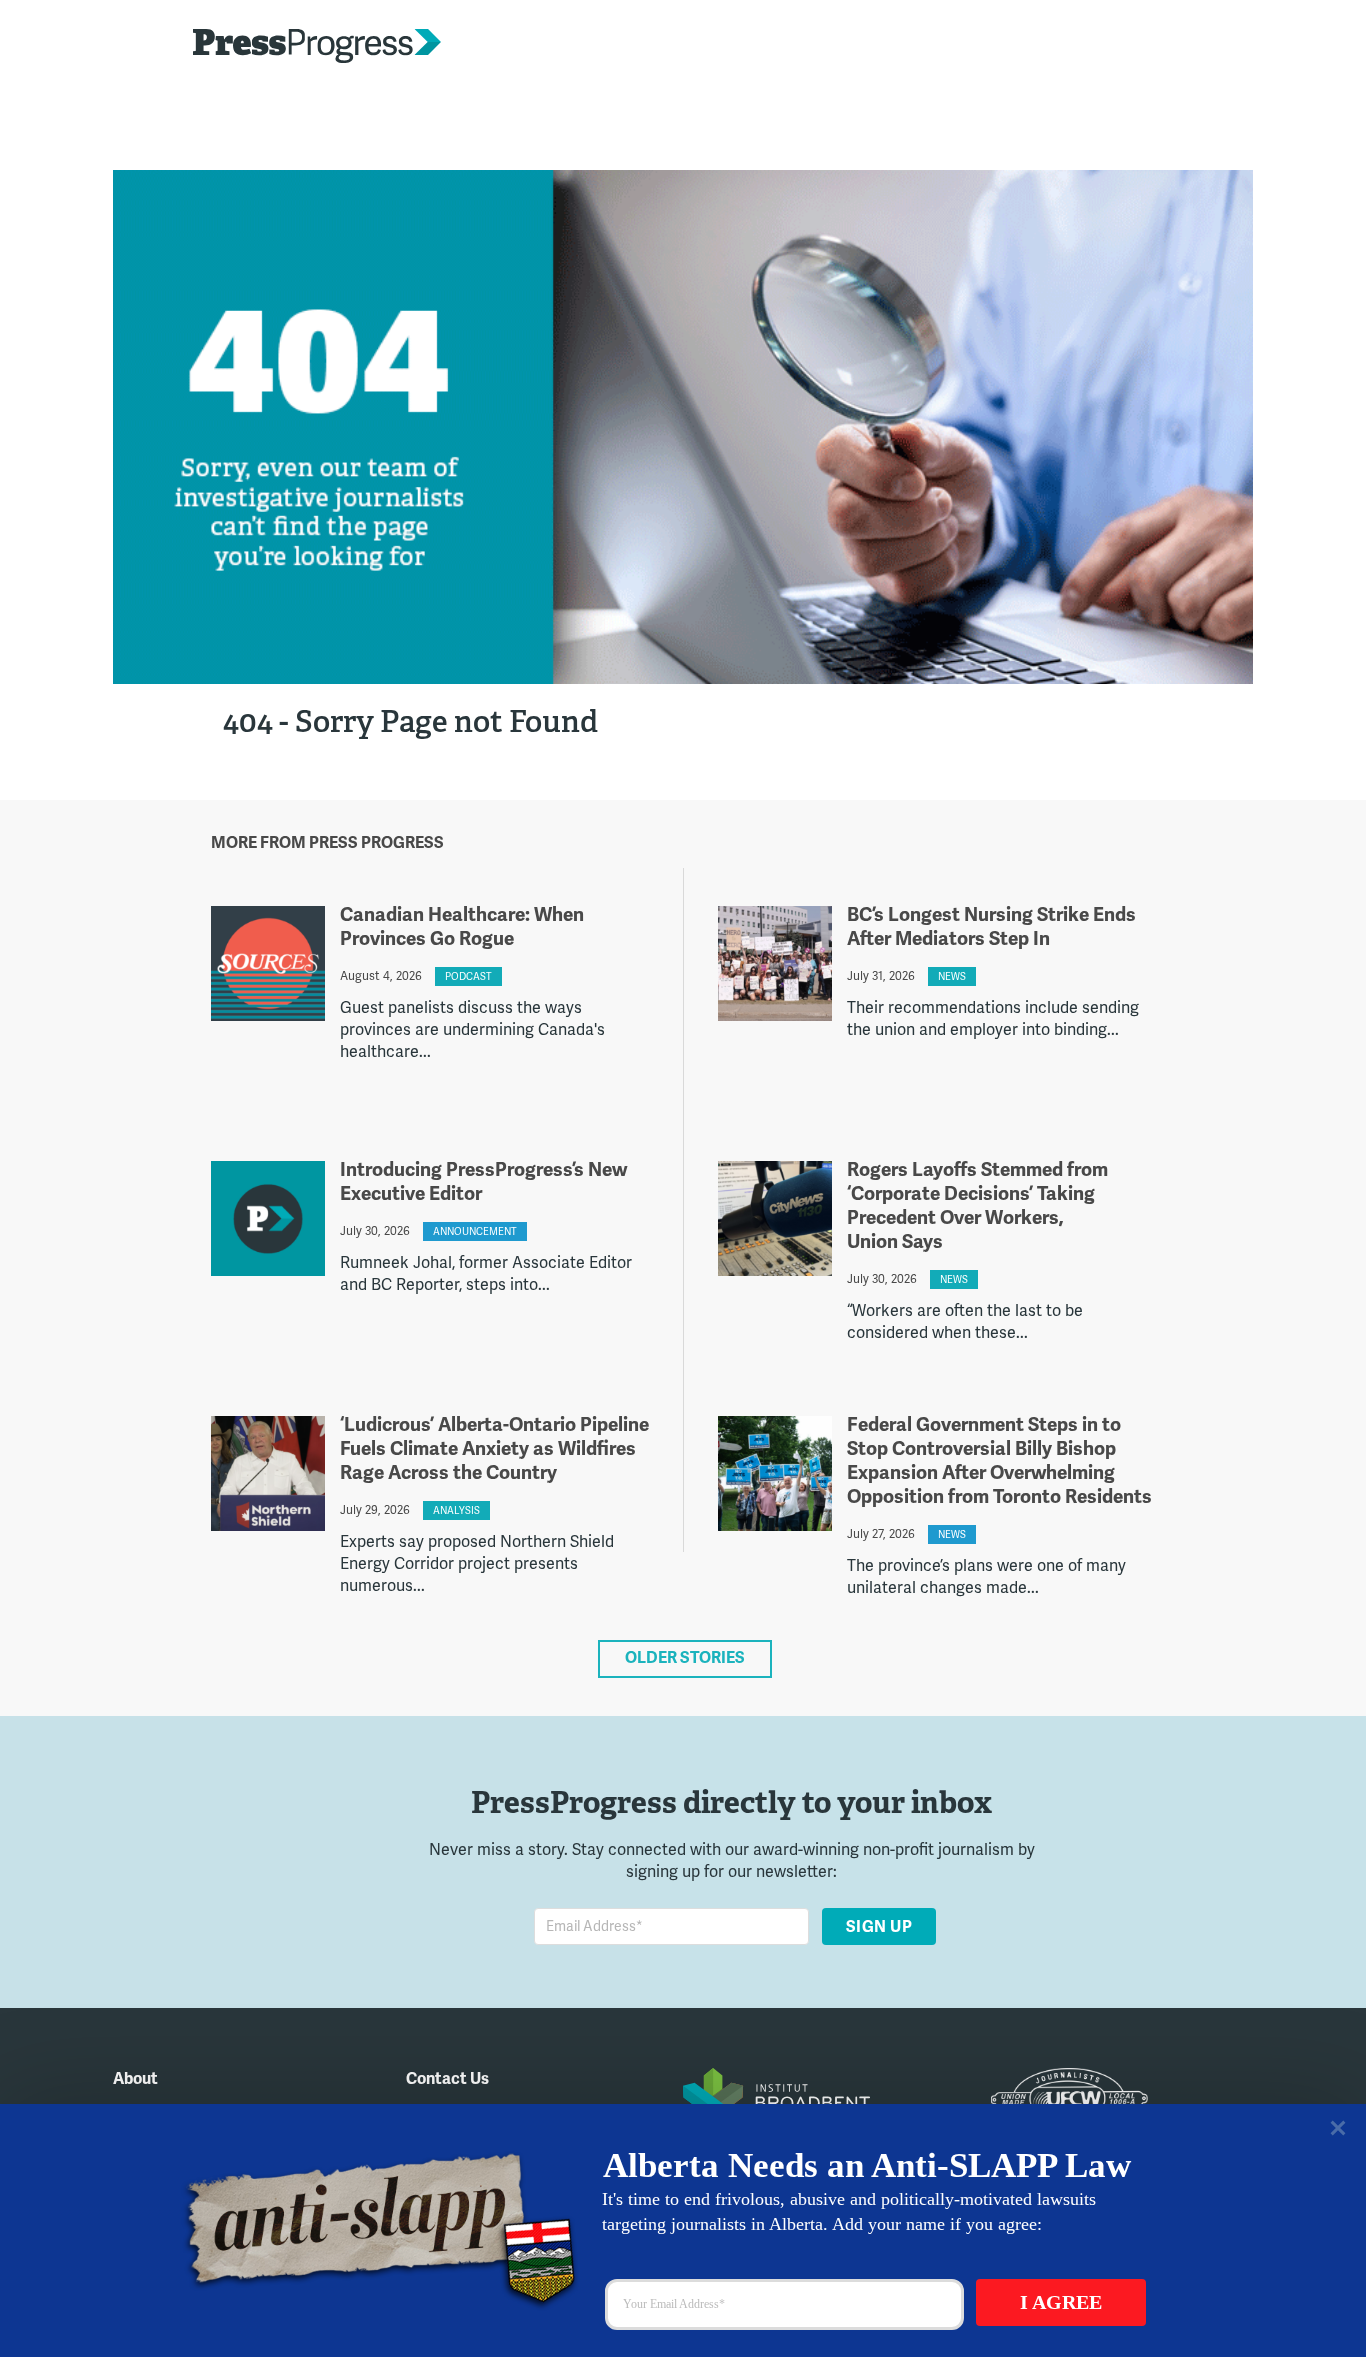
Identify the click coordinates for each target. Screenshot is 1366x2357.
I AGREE (1061, 2302)
